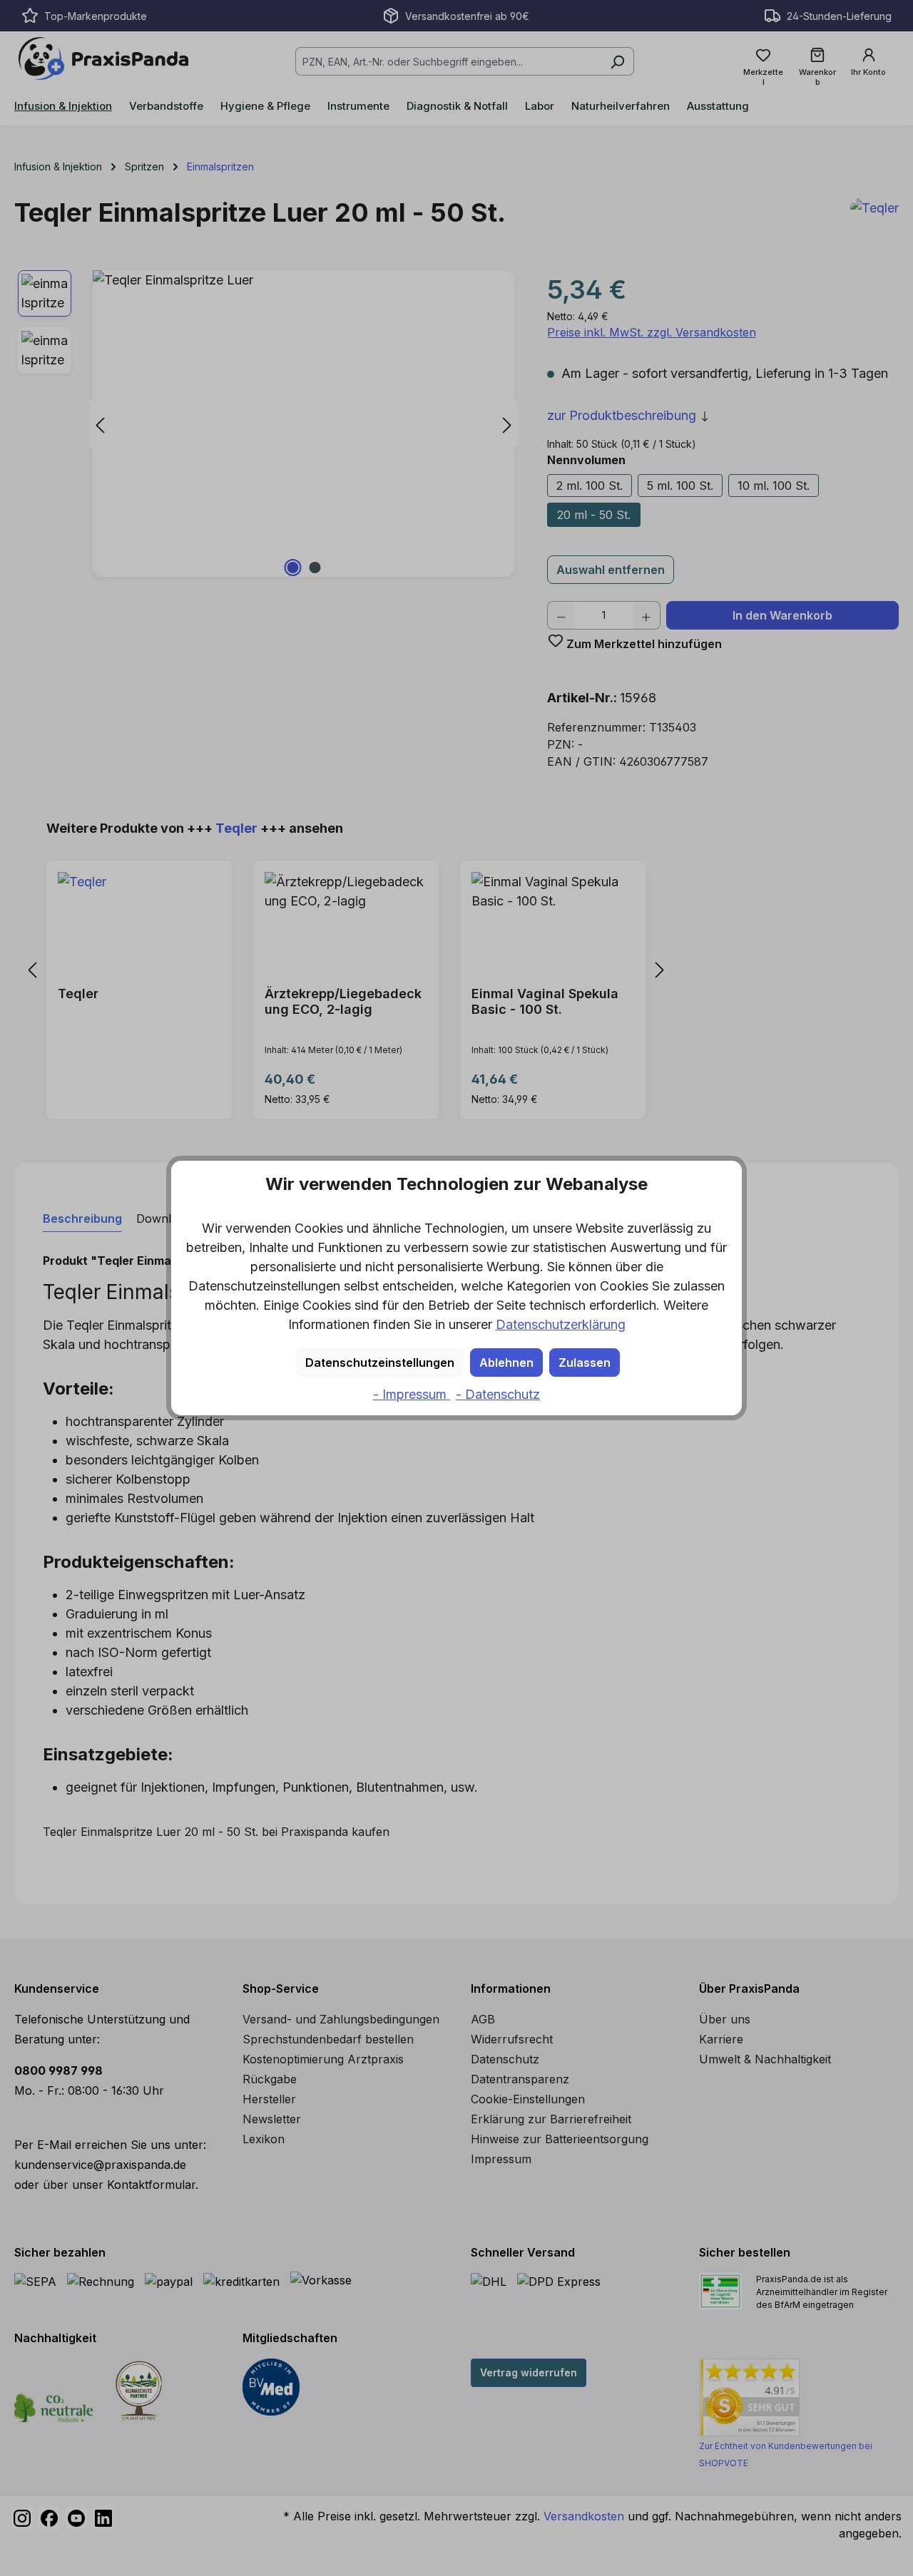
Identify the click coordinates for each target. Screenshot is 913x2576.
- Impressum (412, 1394)
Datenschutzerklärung (561, 1324)
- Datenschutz (498, 1394)
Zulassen (585, 1363)
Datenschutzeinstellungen (380, 1363)
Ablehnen (506, 1363)
